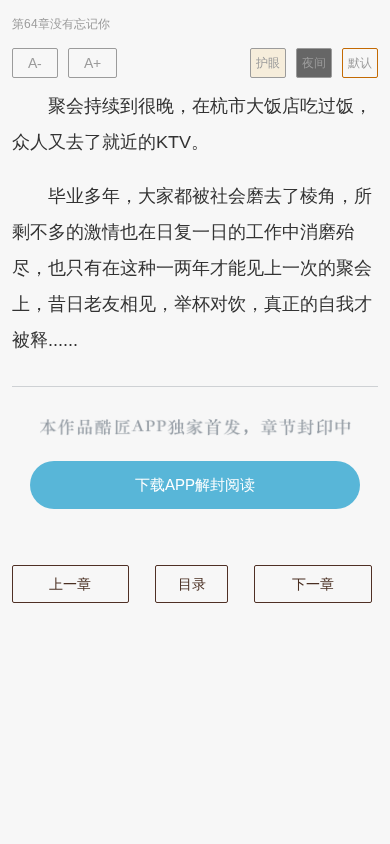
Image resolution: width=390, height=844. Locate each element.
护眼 (268, 63)
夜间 (314, 63)
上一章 (70, 584)
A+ (92, 63)
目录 (192, 584)
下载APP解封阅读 (195, 484)
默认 (360, 63)
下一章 (313, 584)
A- (35, 63)
